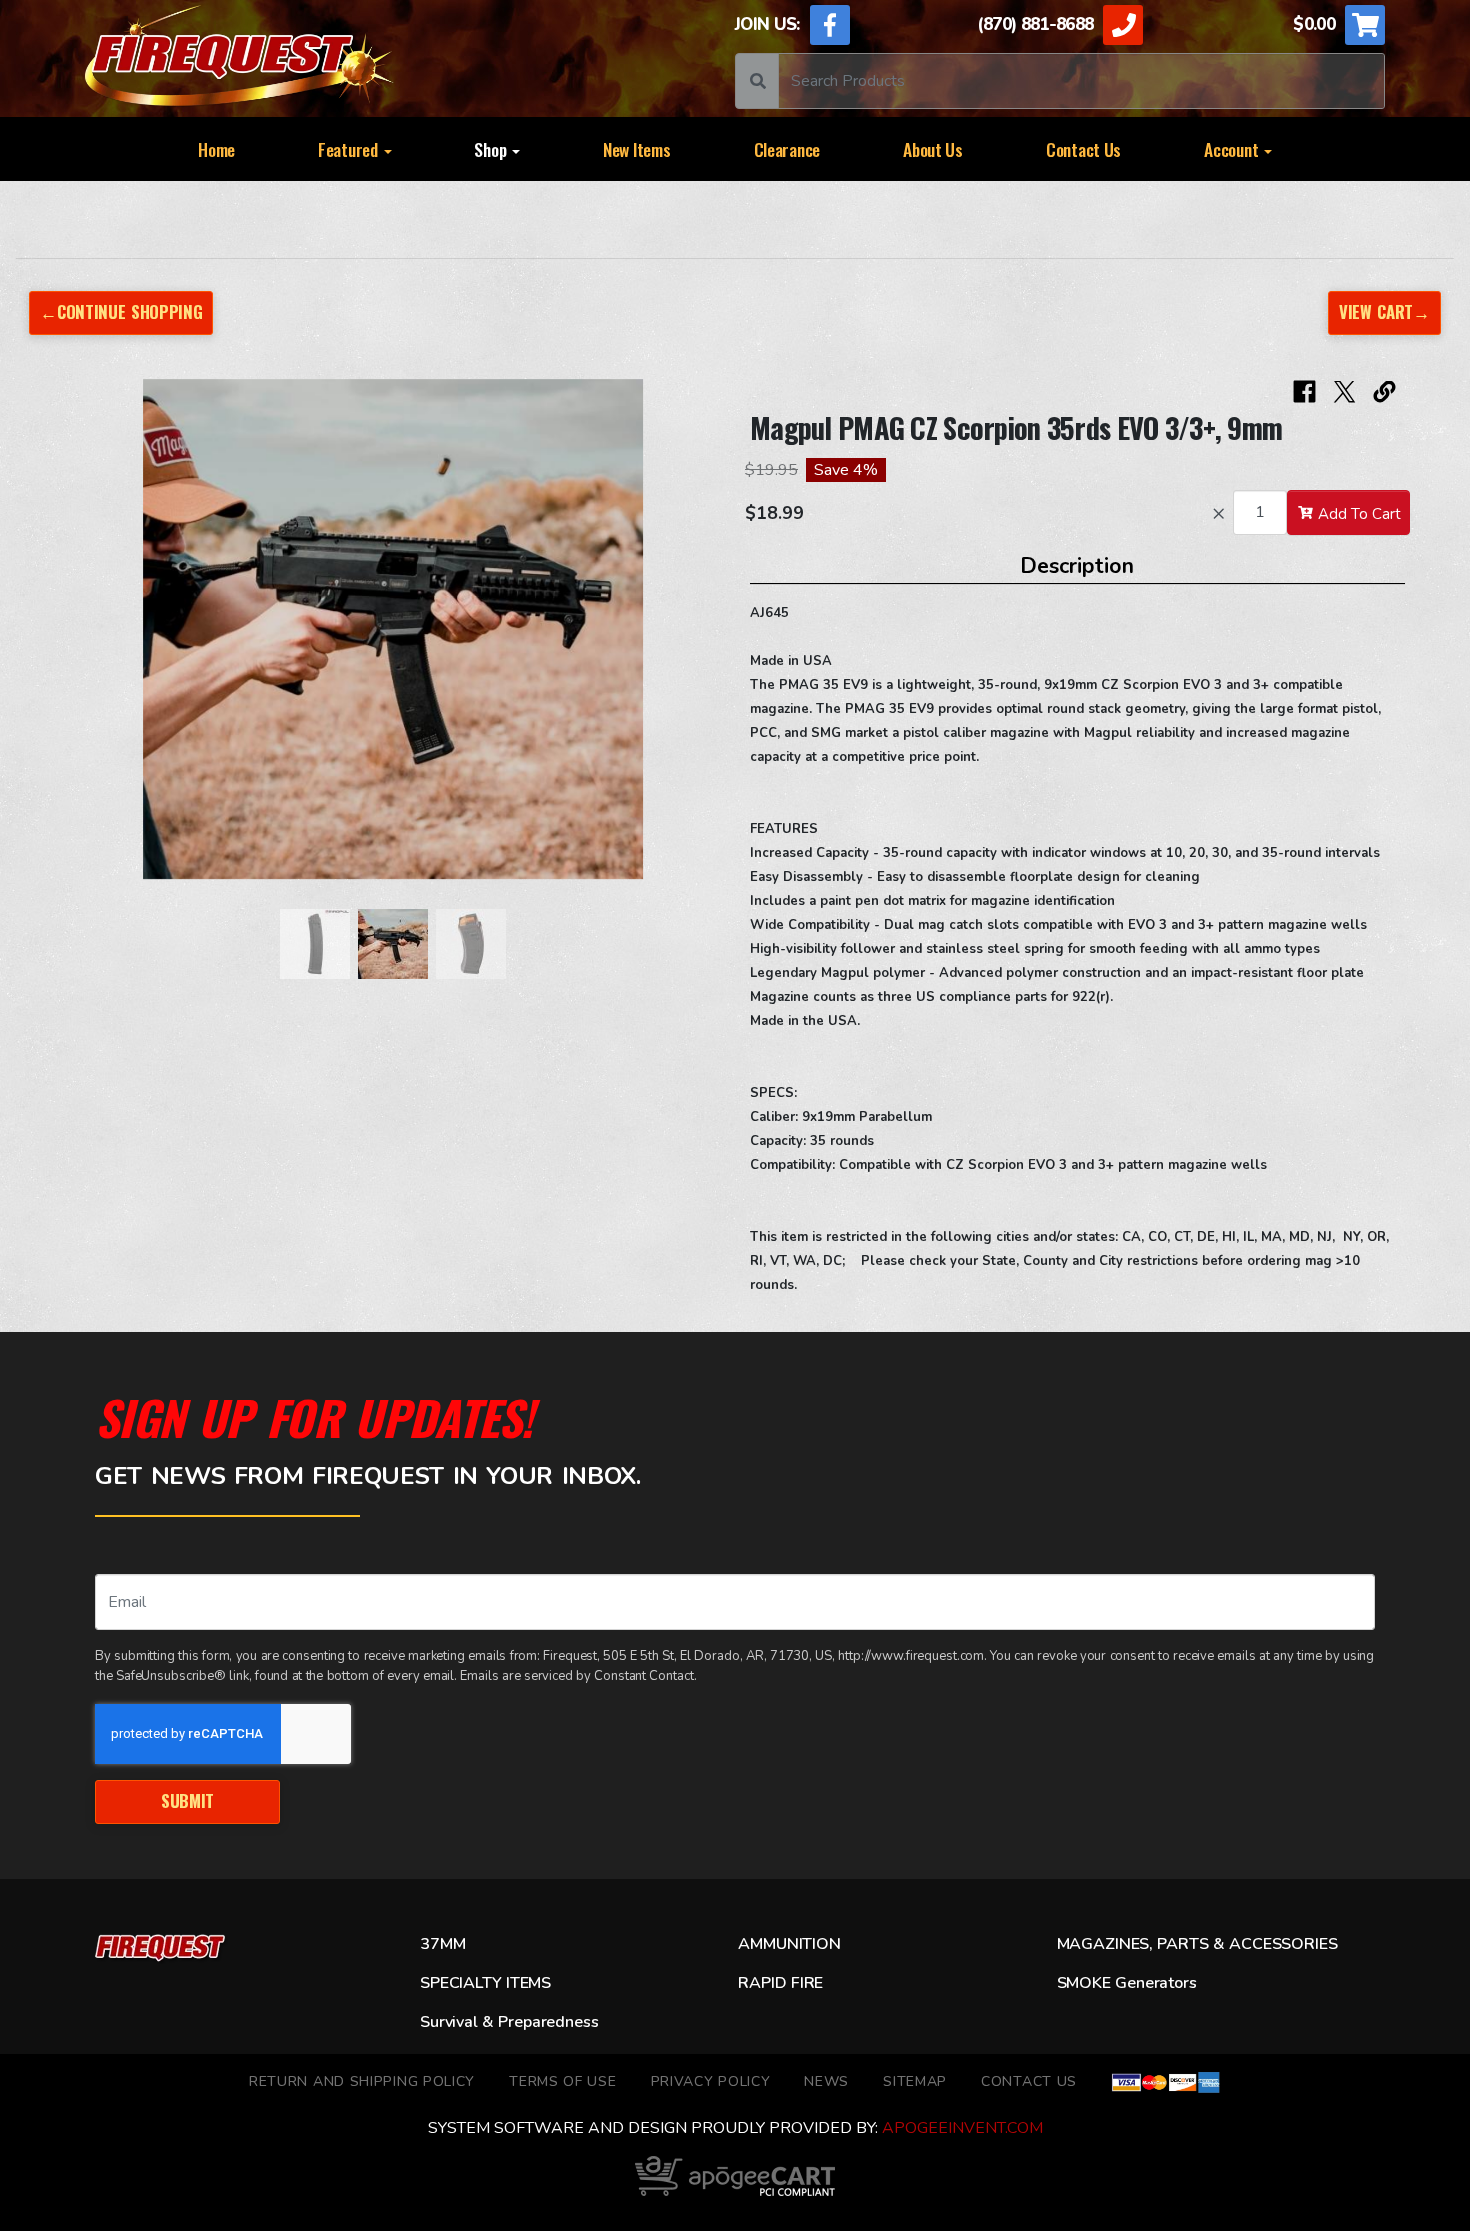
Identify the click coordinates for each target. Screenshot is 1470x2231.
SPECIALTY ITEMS (485, 1983)
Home (216, 149)
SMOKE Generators (1127, 1983)
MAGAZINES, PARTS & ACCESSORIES (1197, 1944)
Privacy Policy (711, 2081)
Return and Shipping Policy (362, 2081)
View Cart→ (1384, 311)
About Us (933, 149)
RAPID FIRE (780, 1983)
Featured (350, 149)
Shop (492, 149)
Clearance (787, 149)
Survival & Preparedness (509, 2022)
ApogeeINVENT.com (962, 2128)
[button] (85, 639)
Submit (187, 1800)
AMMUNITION (789, 1944)
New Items (637, 149)
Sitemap (915, 2081)
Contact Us (1083, 149)
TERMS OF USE (562, 2081)
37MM (442, 1944)
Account (1233, 149)
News (826, 2081)
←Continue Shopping (121, 311)
